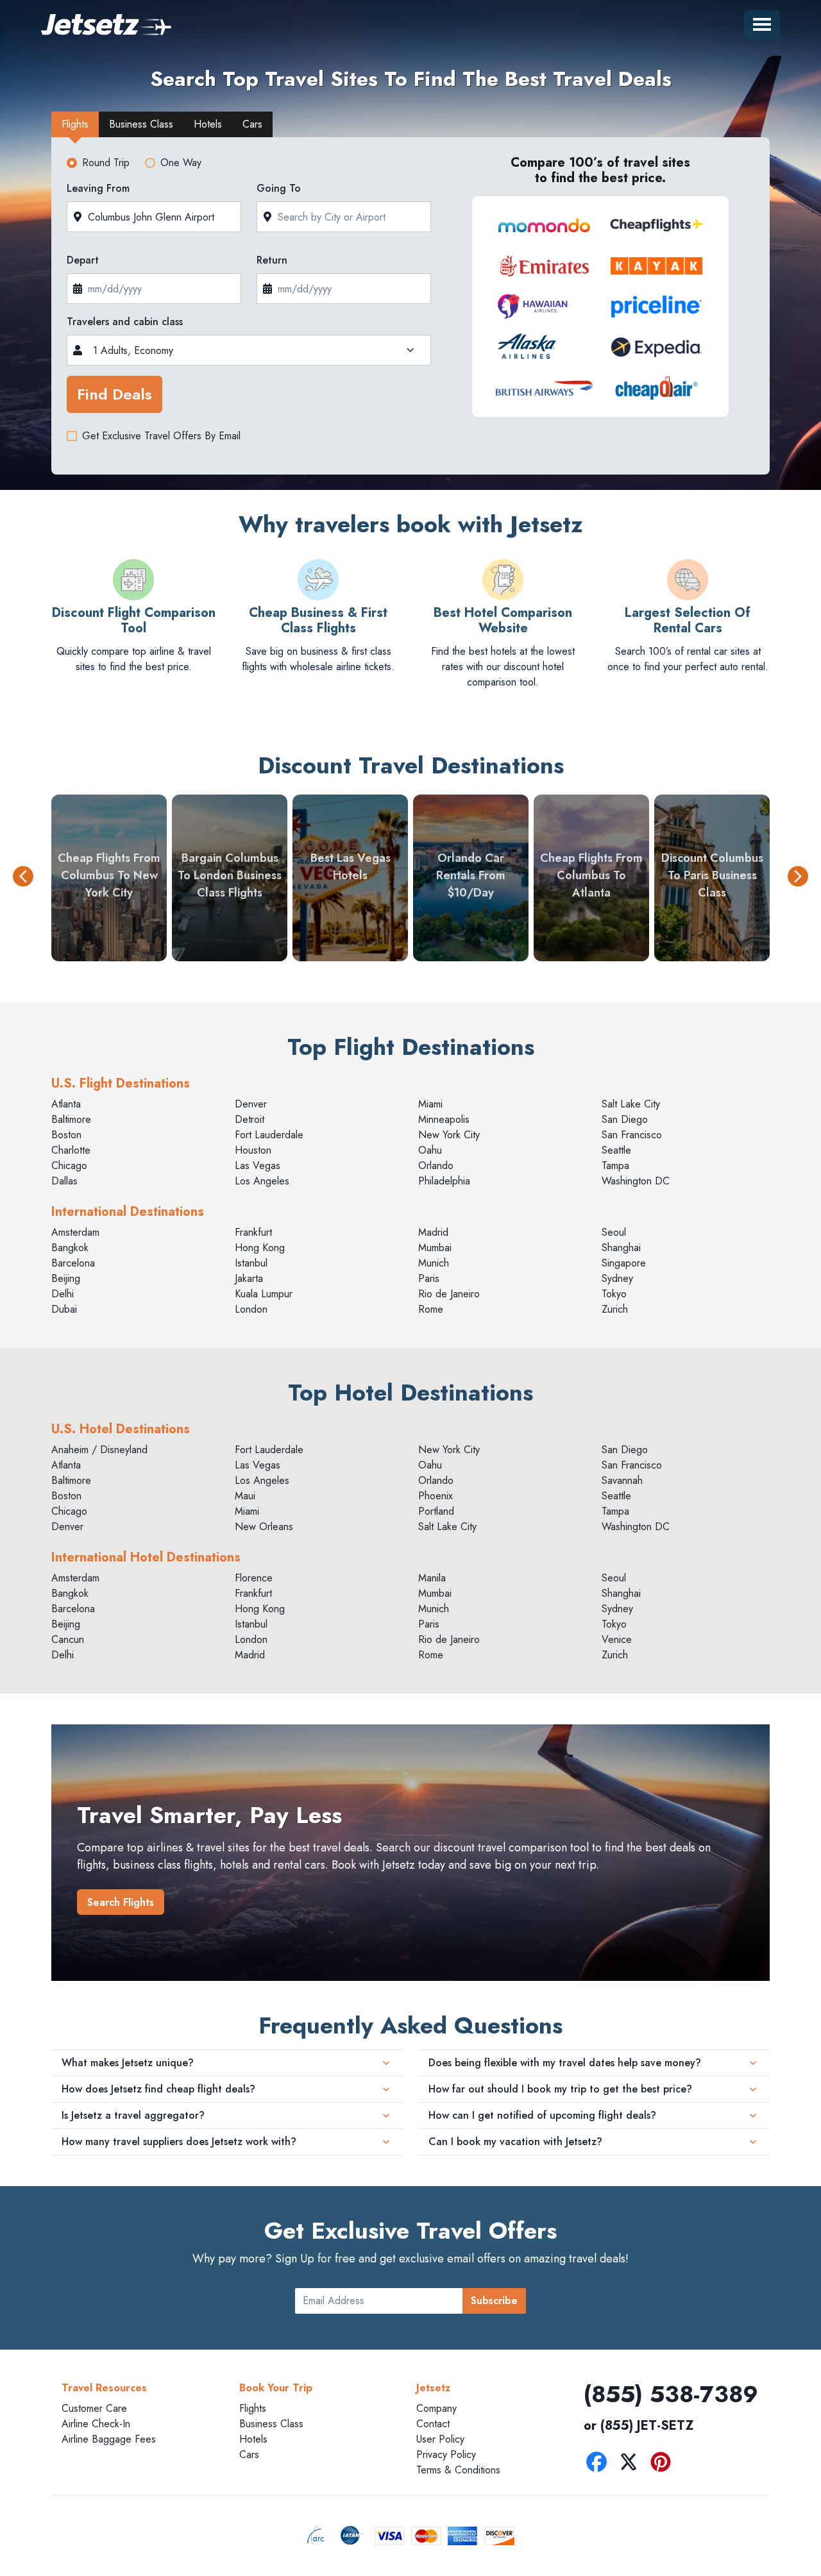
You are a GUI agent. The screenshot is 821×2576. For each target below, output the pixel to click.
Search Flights (121, 1902)
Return (272, 260)
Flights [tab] (75, 124)
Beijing (66, 1278)
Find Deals (114, 394)
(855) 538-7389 (671, 2394)
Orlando (436, 1166)
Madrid (433, 1232)
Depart (83, 260)
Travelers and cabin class (125, 322)
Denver (251, 1104)
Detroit (250, 1119)
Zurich (615, 1309)
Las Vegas (258, 1166)
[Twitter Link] (632, 2464)
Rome (431, 1309)
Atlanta (66, 1104)
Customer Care (94, 2408)
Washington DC (636, 1181)
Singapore (624, 1263)
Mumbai (435, 1248)
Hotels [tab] (208, 124)
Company (436, 2408)
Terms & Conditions (458, 2470)
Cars (249, 2454)
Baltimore (71, 1119)
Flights (253, 2408)
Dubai (64, 1309)
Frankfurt (253, 1232)
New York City (449, 1135)
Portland (436, 1511)
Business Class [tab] (141, 124)
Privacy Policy (446, 2454)
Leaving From (98, 188)
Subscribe (494, 2301)
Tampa (615, 1166)
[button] (23, 878)
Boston (66, 1135)
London (251, 1309)
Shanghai (621, 1248)
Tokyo (614, 1294)
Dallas (64, 1181)
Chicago (69, 1166)
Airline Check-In (96, 2424)
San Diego (625, 1119)
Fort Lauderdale (269, 1135)
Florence (254, 1578)
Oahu (430, 1150)
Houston (253, 1150)
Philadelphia (444, 1181)
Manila (432, 1578)
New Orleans (264, 1527)
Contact (433, 2424)
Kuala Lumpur (264, 1294)
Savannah (622, 1480)
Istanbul (251, 1263)
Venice (617, 1639)
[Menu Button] (762, 24)
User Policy (440, 2439)
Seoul (614, 1232)
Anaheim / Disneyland (99, 1450)
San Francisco (632, 1135)
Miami (430, 1104)
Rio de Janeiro (449, 1294)
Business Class (271, 2424)
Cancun (68, 1639)
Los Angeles (262, 1181)
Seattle (616, 1150)
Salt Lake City (631, 1104)
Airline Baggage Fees (109, 2439)
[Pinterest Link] (664, 2464)
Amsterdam (75, 1232)
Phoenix (436, 1496)
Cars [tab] (252, 124)
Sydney (617, 1278)
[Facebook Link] (600, 2464)
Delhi (63, 1294)
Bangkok (70, 1248)
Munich (434, 1263)
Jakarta (249, 1278)
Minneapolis (444, 1119)
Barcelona (73, 1263)
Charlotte (71, 1150)
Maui (245, 1496)
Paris (429, 1278)
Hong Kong (260, 1248)
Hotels (253, 2439)
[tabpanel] (410, 310)
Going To (279, 188)
